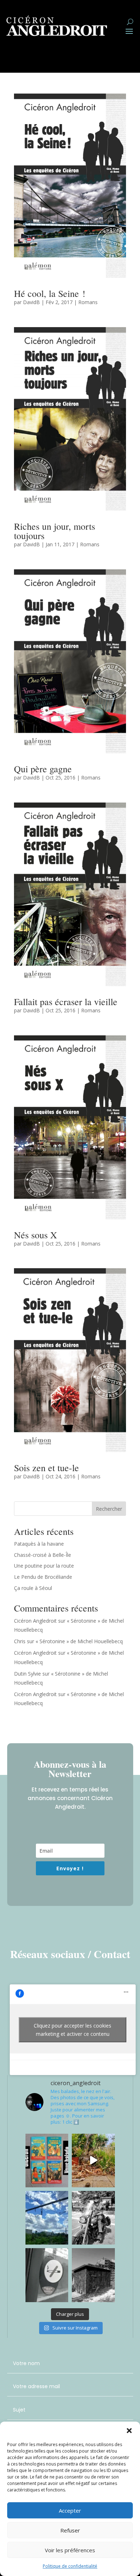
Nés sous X (36, 1235)
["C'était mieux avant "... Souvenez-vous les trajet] (47, 2275)
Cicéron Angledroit (35, 1621)
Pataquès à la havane (39, 1544)
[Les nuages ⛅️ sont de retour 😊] (47, 2218)
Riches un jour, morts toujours (55, 531)
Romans (88, 302)
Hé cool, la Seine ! (50, 293)
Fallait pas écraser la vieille (66, 1002)
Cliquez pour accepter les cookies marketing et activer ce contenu (73, 2030)
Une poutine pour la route (44, 1566)
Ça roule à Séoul (33, 1588)
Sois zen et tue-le (46, 1468)
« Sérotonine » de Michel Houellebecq (79, 1641)
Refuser (70, 2530)
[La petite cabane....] (93, 2275)
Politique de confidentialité (70, 2566)
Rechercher (109, 1509)
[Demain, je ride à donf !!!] (93, 2218)
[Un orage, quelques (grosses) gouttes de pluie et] (93, 2161)
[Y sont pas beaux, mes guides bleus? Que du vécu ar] (47, 2161)
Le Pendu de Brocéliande (43, 1577)
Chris (20, 1641)
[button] (129, 2431)
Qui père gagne (43, 769)
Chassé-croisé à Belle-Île (43, 1555)
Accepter (70, 2511)
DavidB (31, 302)
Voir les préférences (70, 2550)
